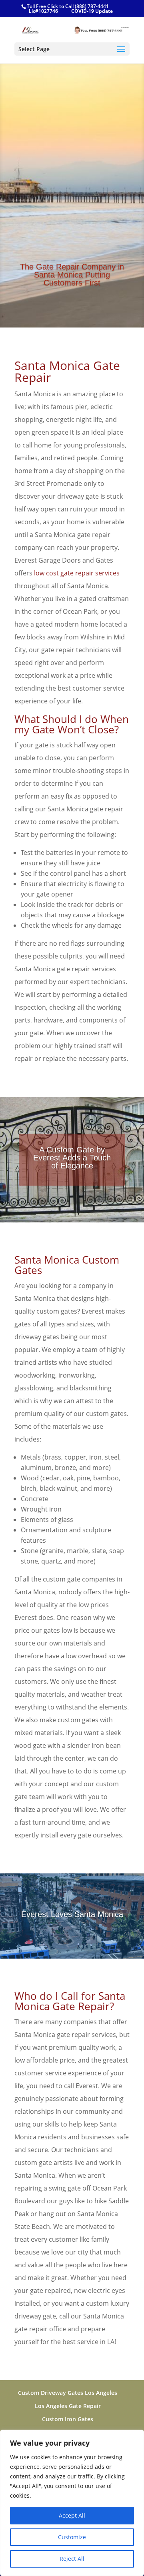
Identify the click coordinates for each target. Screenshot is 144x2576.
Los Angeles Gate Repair (68, 2406)
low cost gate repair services (77, 573)
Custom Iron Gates (68, 2419)
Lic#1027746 (43, 11)
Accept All (72, 2515)
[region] (72, 2503)
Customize (72, 2537)
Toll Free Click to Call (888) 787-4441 (68, 6)
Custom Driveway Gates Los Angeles (68, 2393)
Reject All (72, 2559)
